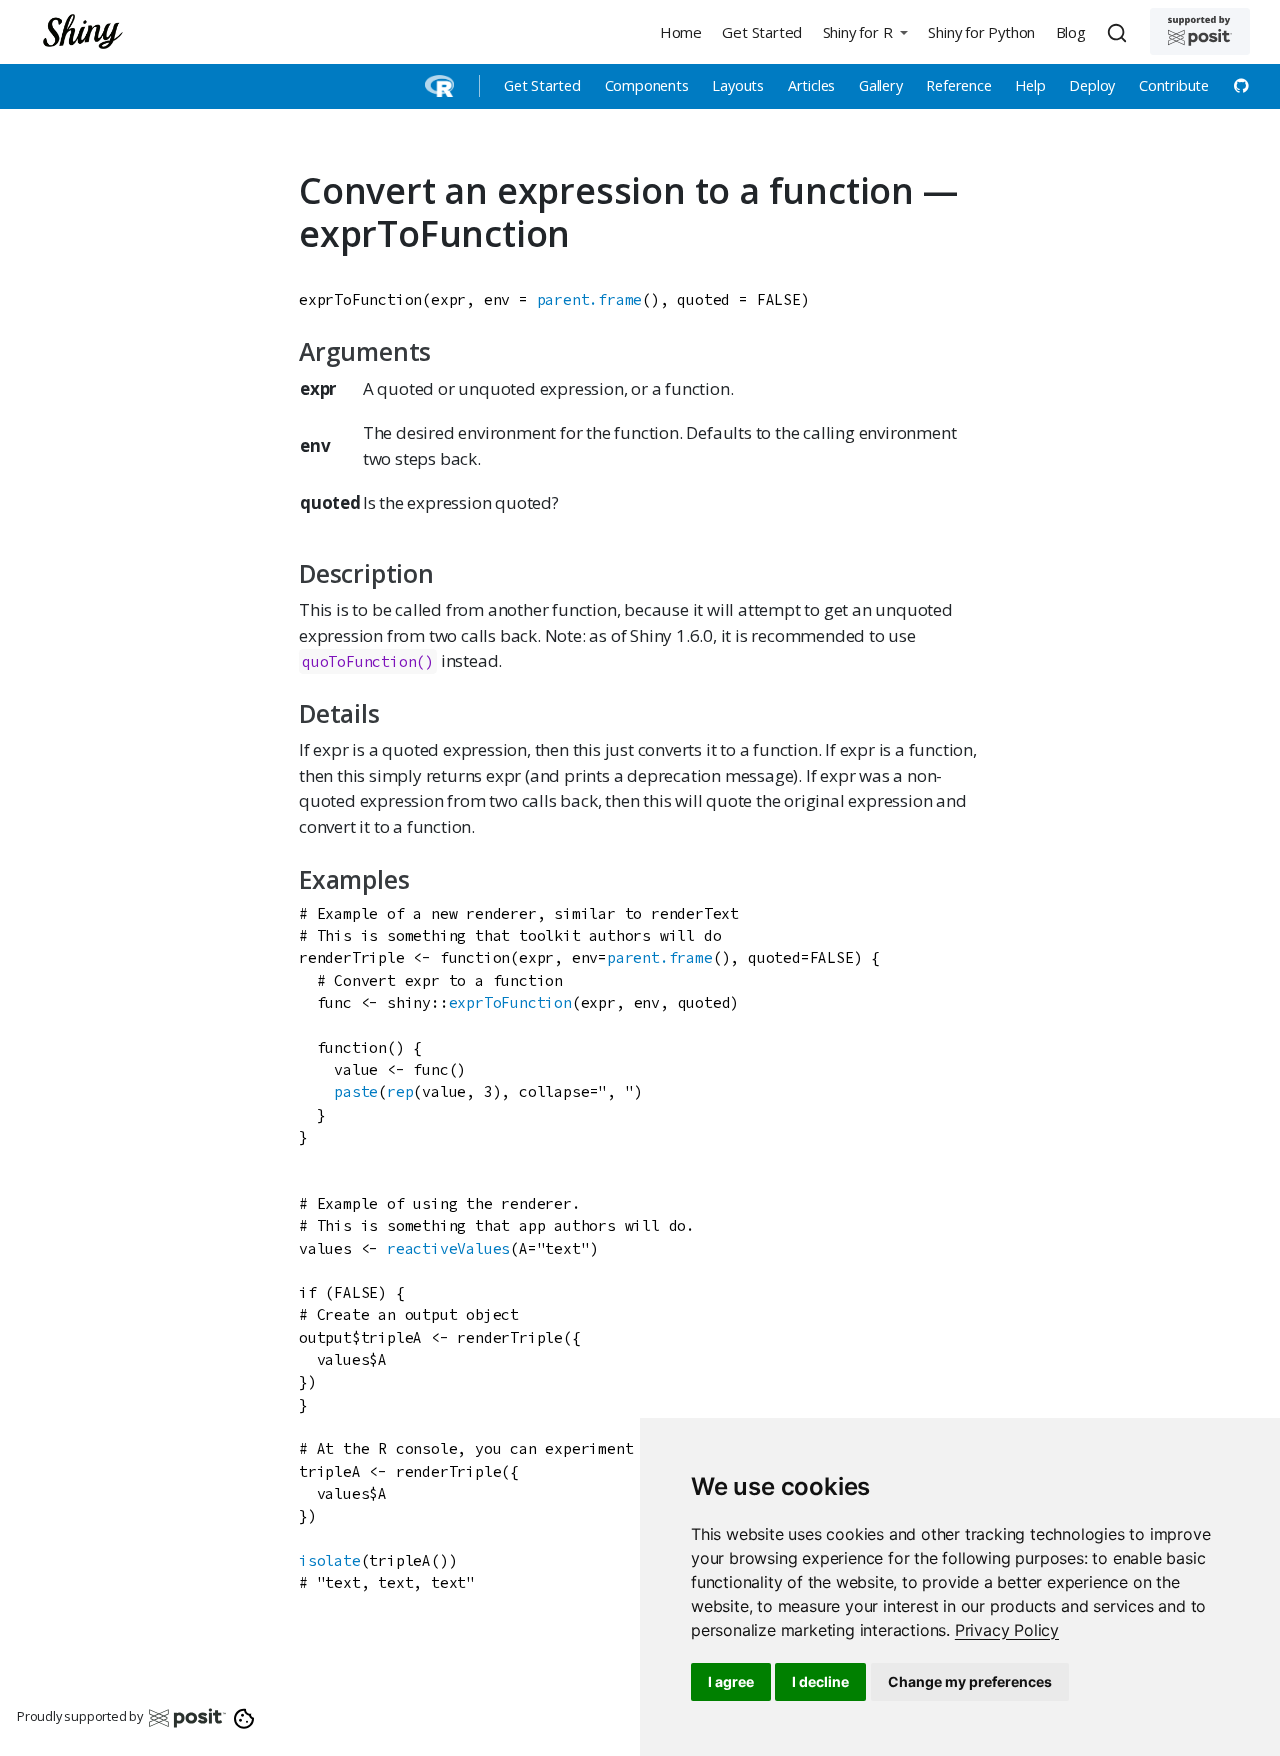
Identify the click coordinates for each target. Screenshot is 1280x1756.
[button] (865, 31)
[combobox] (1120, 32)
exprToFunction (510, 1002)
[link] (1007, 1630)
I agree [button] (731, 1681)
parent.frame (590, 299)
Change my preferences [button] (970, 1681)
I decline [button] (820, 1681)
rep (400, 1091)
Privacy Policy (1007, 1630)
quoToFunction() (368, 661)
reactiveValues (448, 1248)
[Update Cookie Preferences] (244, 1717)
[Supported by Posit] (1200, 31)
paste (356, 1091)
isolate (330, 1560)
